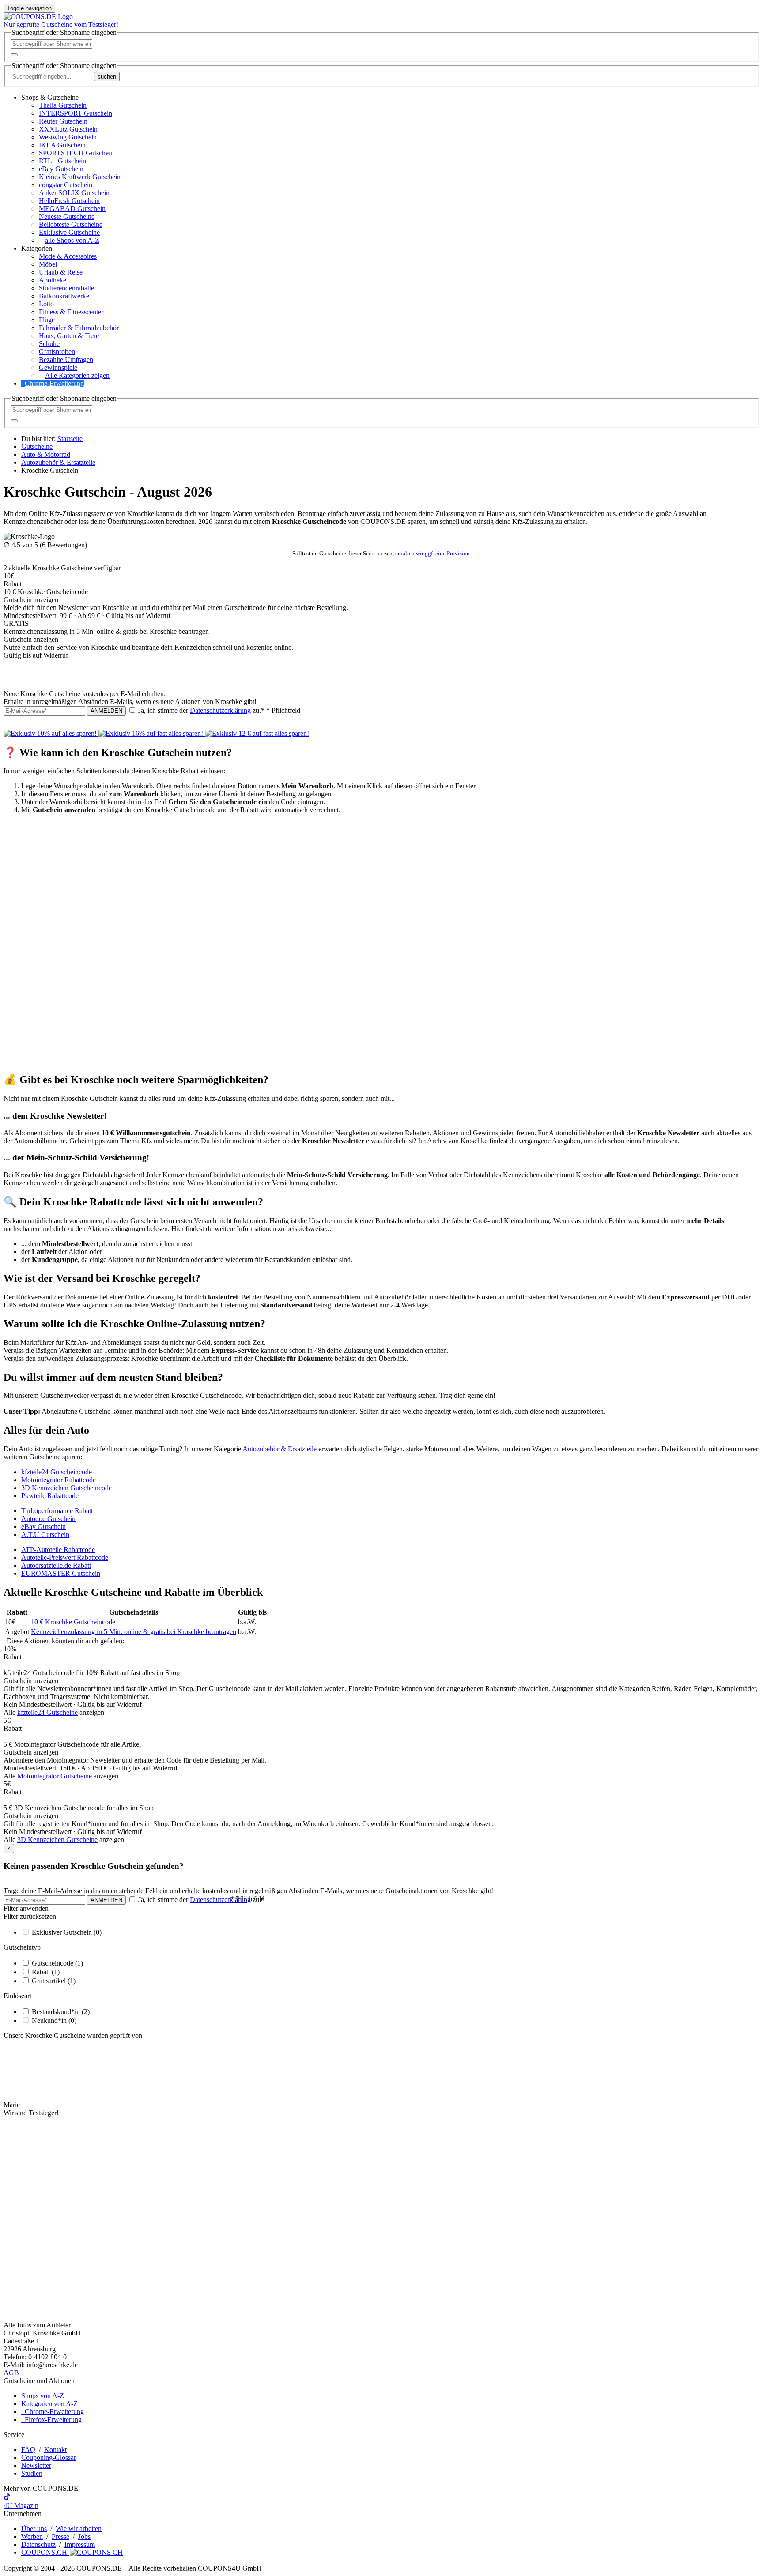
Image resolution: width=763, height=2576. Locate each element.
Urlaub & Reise (61, 272)
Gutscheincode (57, 1963)
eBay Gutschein (61, 169)
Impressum (80, 2544)
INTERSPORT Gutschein (76, 113)
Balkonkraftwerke (64, 296)
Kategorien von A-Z (49, 2404)
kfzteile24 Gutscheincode (57, 1472)
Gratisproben (57, 352)
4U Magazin (21, 2506)
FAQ (28, 2450)
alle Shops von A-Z (72, 240)
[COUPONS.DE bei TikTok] (7, 2498)
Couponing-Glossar (49, 2457)
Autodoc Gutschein (48, 1519)
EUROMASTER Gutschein (61, 1573)
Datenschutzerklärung (220, 710)
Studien (32, 2473)
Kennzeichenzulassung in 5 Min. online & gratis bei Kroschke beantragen (134, 1632)
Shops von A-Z (43, 2396)
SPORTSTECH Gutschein (76, 153)
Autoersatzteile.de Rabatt (56, 1565)
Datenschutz (38, 2544)
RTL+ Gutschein (62, 161)
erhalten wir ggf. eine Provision (432, 553)
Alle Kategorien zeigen (77, 375)
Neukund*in (54, 2021)
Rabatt (46, 1972)
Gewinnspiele (58, 367)
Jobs (84, 2536)
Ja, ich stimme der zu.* (218, 710)
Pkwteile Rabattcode (50, 1496)
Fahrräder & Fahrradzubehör (79, 328)
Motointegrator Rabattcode (59, 1480)
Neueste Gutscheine (67, 217)
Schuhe (49, 344)
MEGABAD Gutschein (72, 209)
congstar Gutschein (66, 185)
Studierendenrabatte (66, 288)
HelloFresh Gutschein (69, 201)
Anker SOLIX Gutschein (74, 193)
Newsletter (36, 2465)
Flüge (47, 320)
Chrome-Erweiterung (54, 383)
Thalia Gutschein (63, 105)
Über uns (34, 2529)
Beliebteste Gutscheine (71, 224)
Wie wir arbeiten (79, 2529)
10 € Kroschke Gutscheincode (73, 1622)
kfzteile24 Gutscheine (47, 1712)
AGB (11, 2373)
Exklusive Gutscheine (69, 232)
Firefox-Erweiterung (51, 2420)
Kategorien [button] (37, 248)
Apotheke (53, 280)
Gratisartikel (54, 1981)
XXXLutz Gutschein (68, 129)
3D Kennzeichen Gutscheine (57, 1840)
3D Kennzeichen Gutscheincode (66, 1488)
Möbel (48, 264)
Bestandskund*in (61, 2012)
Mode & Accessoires (68, 256)
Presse (60, 2536)
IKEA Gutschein (62, 145)
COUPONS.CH (45, 2552)
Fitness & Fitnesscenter (71, 312)
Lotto (46, 304)
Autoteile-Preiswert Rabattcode (65, 1557)
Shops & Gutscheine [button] (50, 97)
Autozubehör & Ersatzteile (280, 1449)
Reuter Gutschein (63, 121)
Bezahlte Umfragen (66, 360)
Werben (32, 2536)
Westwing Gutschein (68, 137)
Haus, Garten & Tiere (69, 336)
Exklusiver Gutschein (67, 1932)
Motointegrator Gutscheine (55, 1776)
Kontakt (55, 2450)
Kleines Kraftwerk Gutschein (80, 177)
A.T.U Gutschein (45, 1535)
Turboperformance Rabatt (57, 1511)
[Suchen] (14, 55)
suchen (107, 77)
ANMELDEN (106, 711)
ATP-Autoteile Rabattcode (58, 1550)
